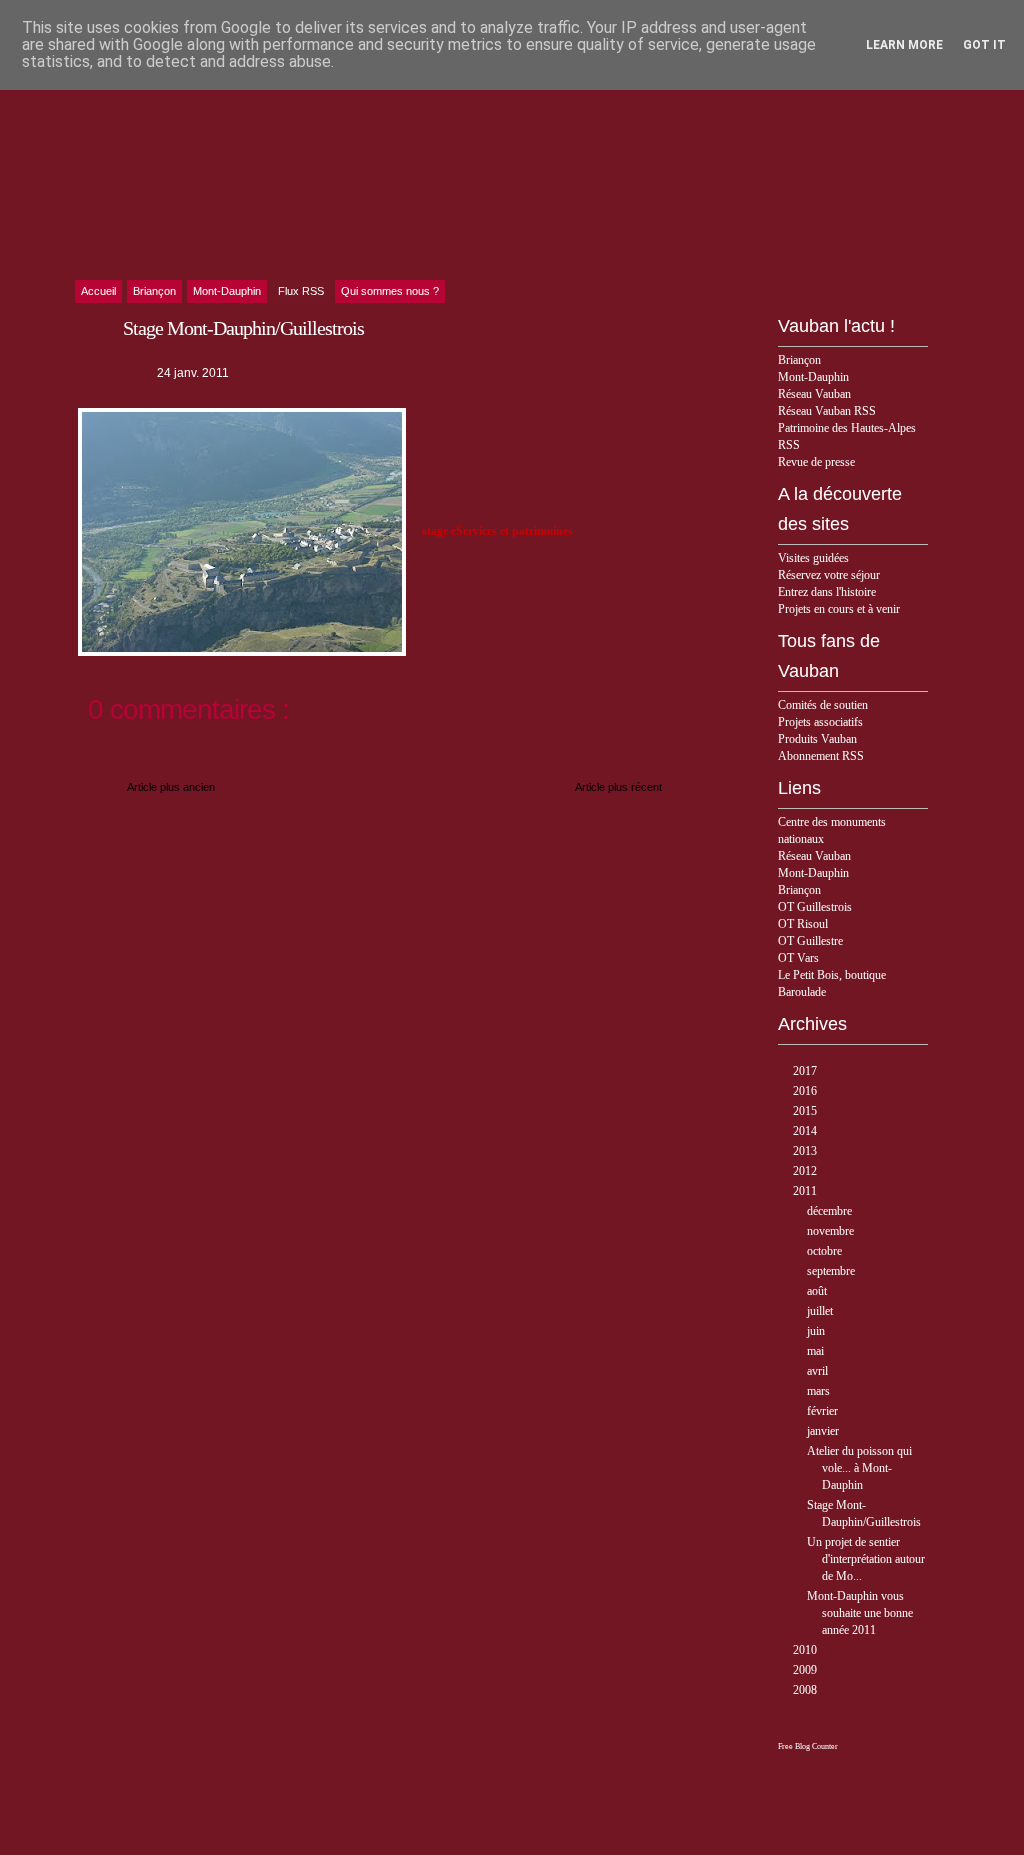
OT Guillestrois (815, 907)
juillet (821, 1311)
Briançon (799, 360)
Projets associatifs (820, 722)
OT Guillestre (810, 941)
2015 (806, 1111)
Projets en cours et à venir (839, 609)
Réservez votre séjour (829, 575)
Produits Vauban (817, 739)
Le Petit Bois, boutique (832, 975)
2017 (806, 1071)
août (818, 1291)
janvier (824, 1431)
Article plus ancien (171, 787)
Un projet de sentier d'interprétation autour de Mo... (866, 1559)
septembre (832, 1271)
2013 (806, 1151)
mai (817, 1351)
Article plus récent (618, 787)
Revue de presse (816, 462)
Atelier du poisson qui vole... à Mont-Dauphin (859, 1468)
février (824, 1411)
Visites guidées (813, 558)
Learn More (904, 45)
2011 (806, 1191)
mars (820, 1391)
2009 (806, 1670)
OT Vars (798, 958)
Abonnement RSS (821, 756)
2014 (806, 1131)
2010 (806, 1650)
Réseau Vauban (814, 394)
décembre (831, 1211)
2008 (806, 1690)
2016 (806, 1091)
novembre (832, 1231)
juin (817, 1331)
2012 (806, 1171)
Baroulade (802, 992)
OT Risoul (803, 924)
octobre (826, 1251)
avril (819, 1371)
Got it (984, 45)
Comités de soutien (823, 705)
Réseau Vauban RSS (827, 411)
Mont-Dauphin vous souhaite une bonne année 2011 (860, 1613)
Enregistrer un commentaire (163, 757)
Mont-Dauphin (813, 377)
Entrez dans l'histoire (827, 592)
